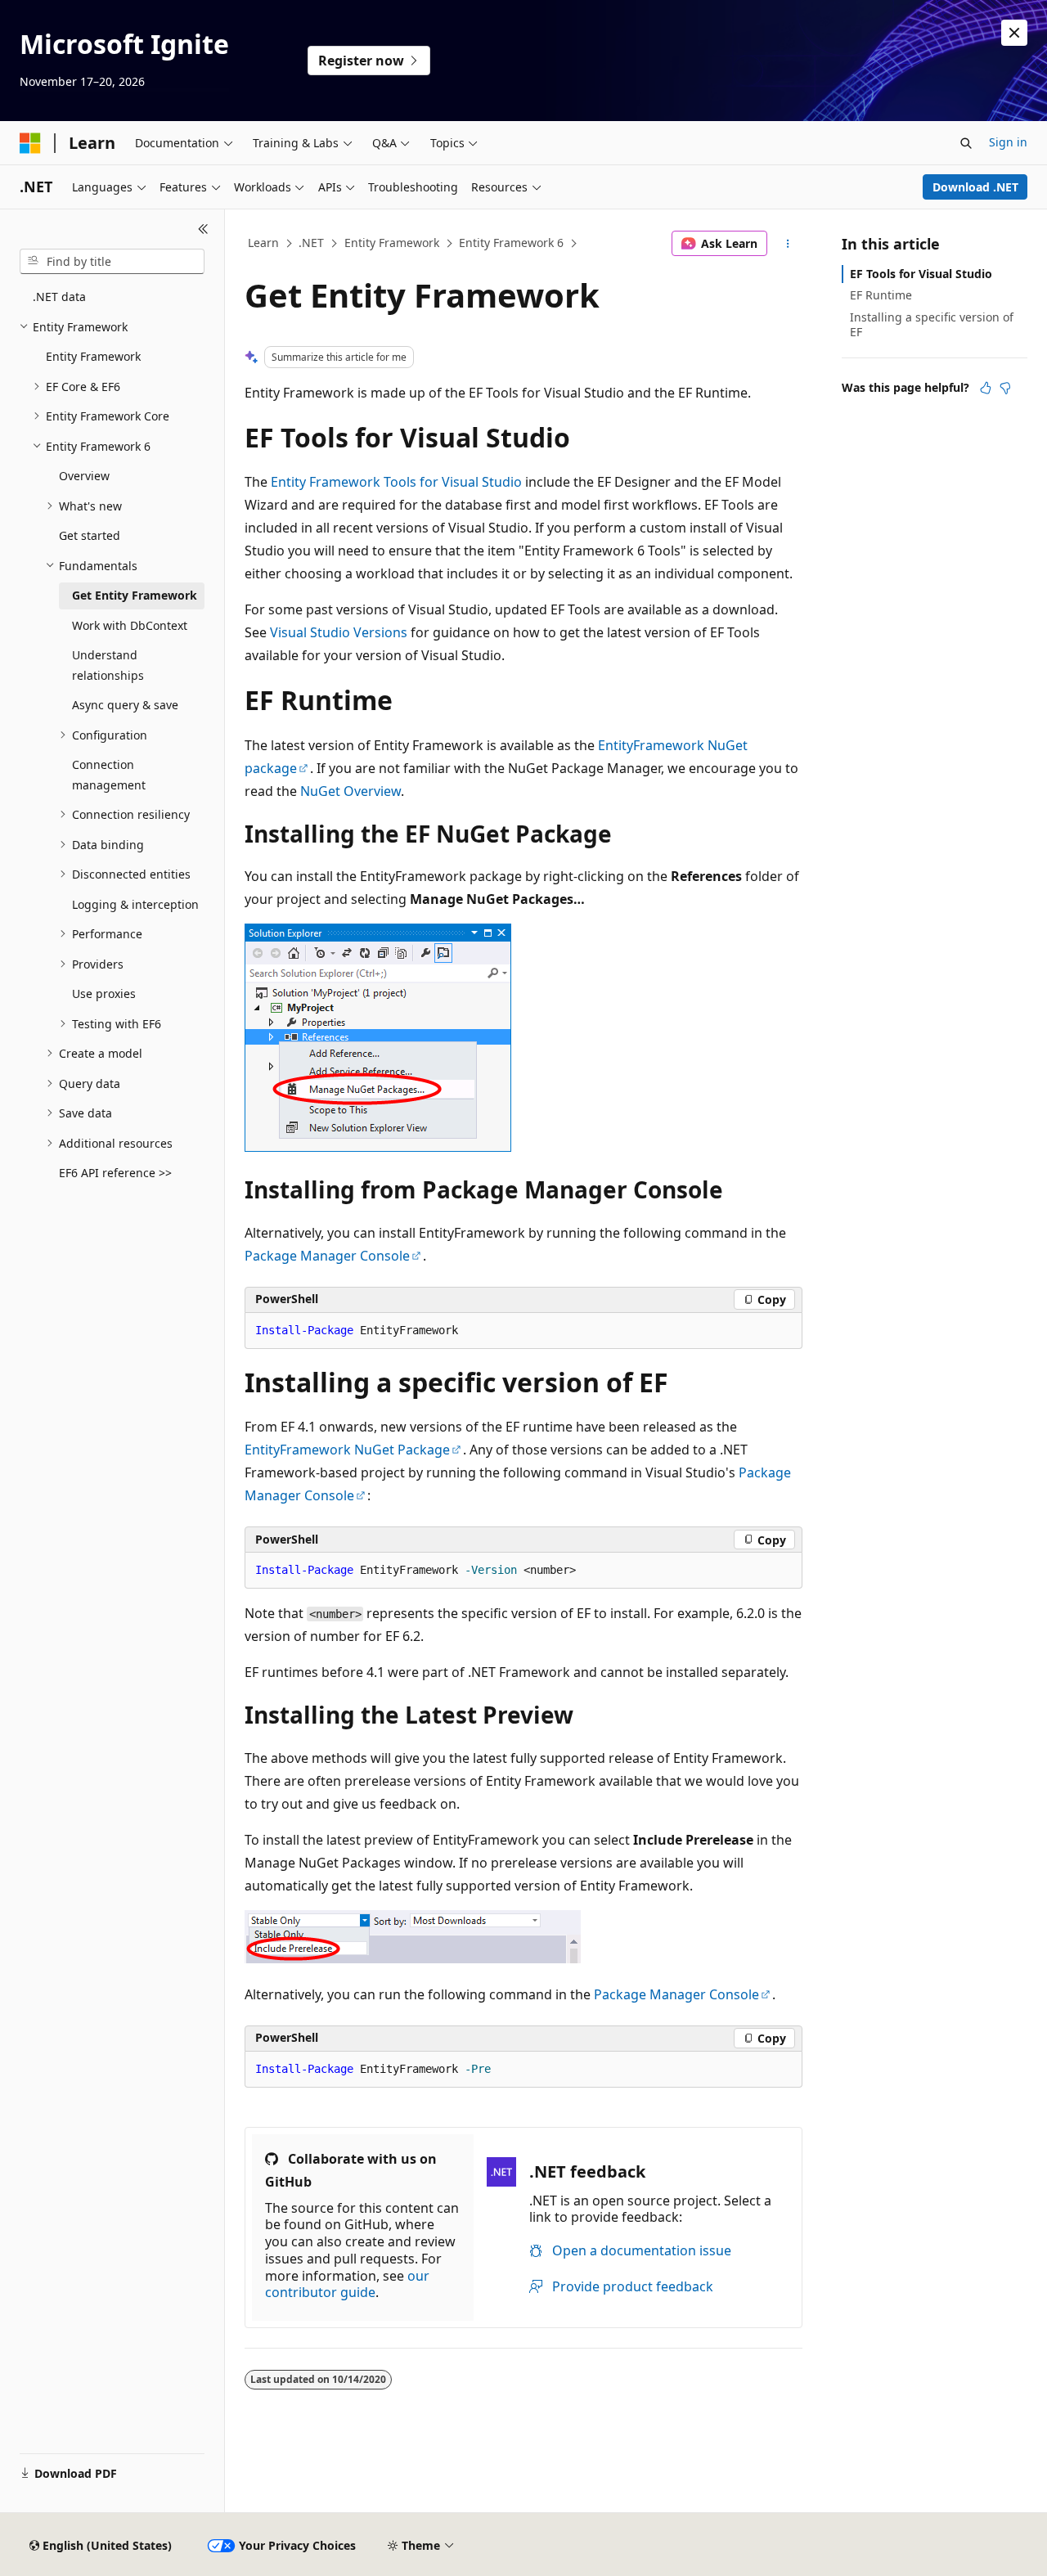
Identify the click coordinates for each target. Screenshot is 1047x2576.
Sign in (1008, 142)
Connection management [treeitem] (109, 775)
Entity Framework (392, 243)
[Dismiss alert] (1014, 33)
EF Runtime (881, 295)
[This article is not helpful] (1005, 388)
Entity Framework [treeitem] (93, 356)
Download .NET (975, 187)
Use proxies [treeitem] (104, 994)
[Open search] (966, 143)
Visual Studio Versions (339, 632)
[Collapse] (203, 229)
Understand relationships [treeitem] (108, 665)
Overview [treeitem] (84, 476)
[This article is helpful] (986, 388)
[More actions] (788, 244)
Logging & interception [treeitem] (135, 904)
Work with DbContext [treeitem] (130, 625)
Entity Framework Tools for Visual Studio (396, 482)
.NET (311, 243)
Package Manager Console (327, 1256)
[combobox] (112, 262)
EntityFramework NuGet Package (347, 1450)
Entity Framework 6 (511, 243)
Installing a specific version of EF (932, 324)
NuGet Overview (350, 791)
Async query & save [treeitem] (125, 705)
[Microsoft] (30, 143)
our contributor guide (347, 2284)
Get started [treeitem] (90, 535)
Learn (263, 243)
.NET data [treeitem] (59, 297)
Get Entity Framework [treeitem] (135, 595)
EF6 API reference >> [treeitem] (115, 1173)
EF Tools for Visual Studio (921, 274)
